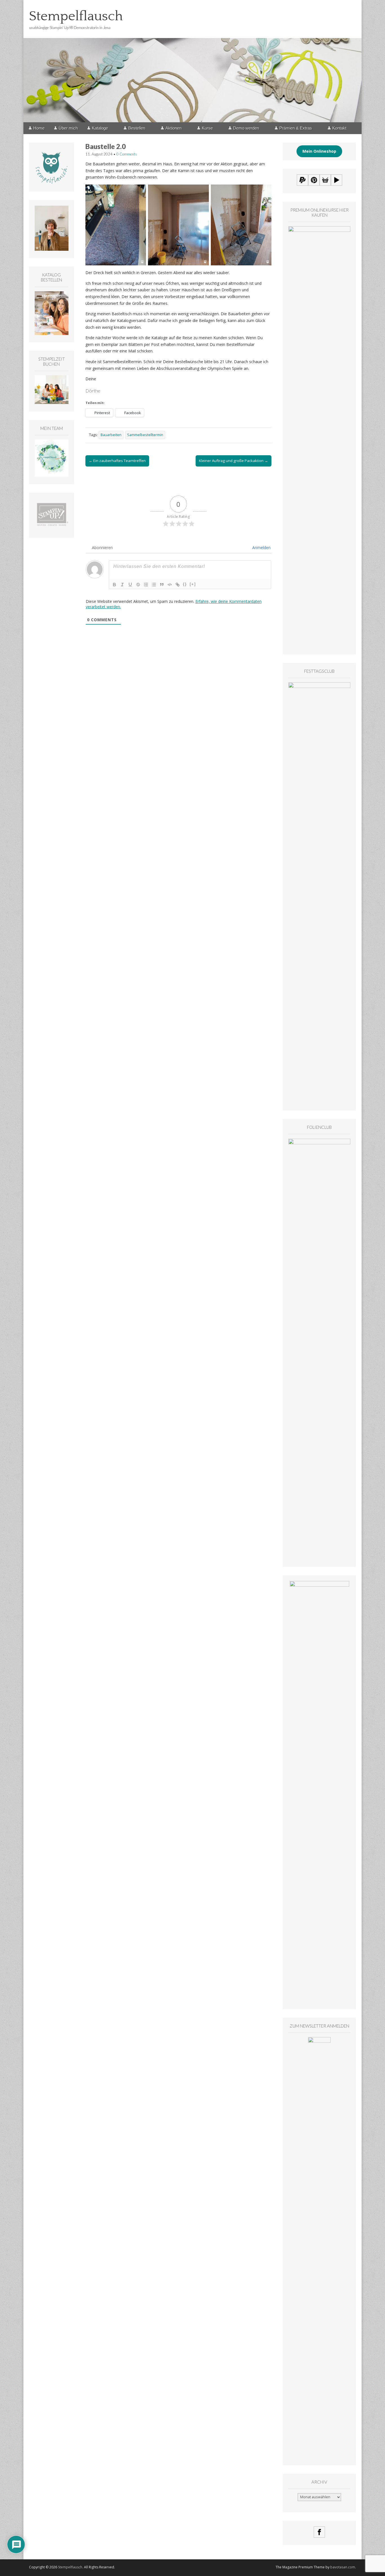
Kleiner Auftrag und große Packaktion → (234, 461)
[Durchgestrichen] (138, 585)
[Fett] (114, 585)
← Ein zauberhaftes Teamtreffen (117, 461)
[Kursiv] (122, 585)
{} (185, 584)
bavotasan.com (343, 2567)
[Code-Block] (170, 585)
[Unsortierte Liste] (154, 585)
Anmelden (261, 548)
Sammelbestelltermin (145, 435)
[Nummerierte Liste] (146, 585)
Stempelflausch (76, 16)
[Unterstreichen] (130, 585)
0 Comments (127, 154)
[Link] (178, 585)
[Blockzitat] (162, 585)
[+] (193, 584)
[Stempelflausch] (193, 61)
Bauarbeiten (111, 435)
